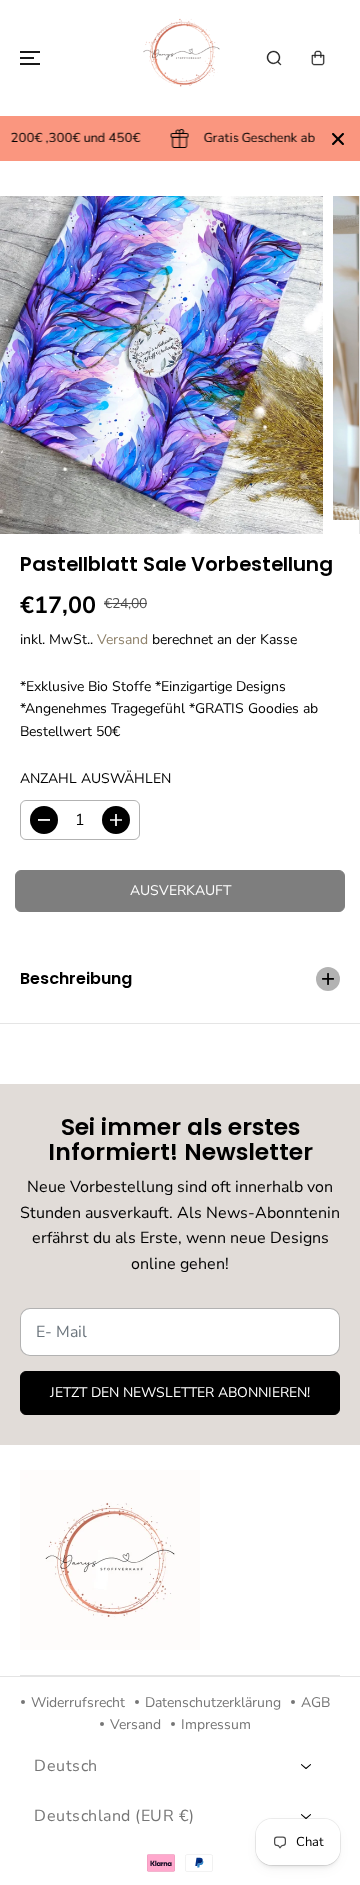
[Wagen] (318, 58)
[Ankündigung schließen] (338, 139)
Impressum (216, 1724)
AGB (315, 1702)
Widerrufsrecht (78, 1702)
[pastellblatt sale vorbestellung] (161, 365)
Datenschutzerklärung (213, 1702)
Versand (122, 639)
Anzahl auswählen (95, 778)
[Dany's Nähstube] (180, 58)
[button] (27, 58)
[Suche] (274, 58)
